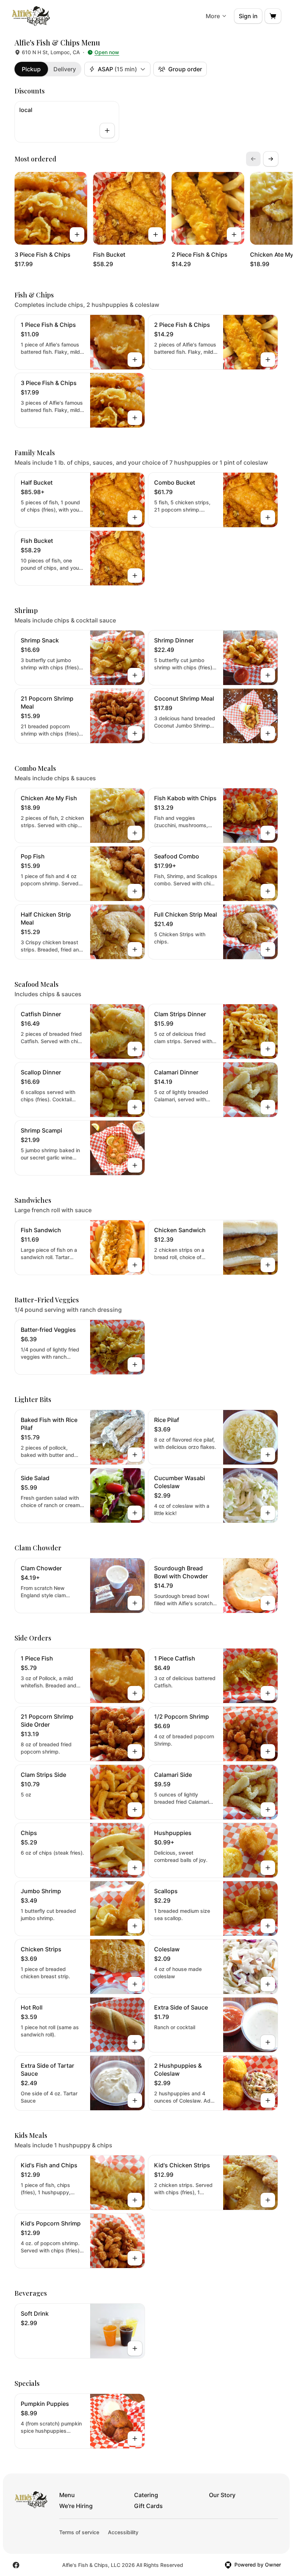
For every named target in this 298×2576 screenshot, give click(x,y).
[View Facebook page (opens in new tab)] (16, 2565)
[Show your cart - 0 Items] (273, 16)
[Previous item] (253, 159)
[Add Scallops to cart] (268, 1926)
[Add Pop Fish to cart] (135, 891)
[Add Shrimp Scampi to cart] (135, 1165)
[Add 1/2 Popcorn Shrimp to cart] (268, 1751)
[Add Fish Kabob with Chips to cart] (268, 833)
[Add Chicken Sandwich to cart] (268, 1265)
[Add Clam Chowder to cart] (135, 1603)
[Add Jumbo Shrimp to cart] (135, 1926)
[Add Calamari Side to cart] (268, 1810)
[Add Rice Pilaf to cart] (268, 1455)
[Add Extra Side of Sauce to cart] (268, 2042)
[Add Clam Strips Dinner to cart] (268, 1049)
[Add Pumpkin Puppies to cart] (135, 2439)
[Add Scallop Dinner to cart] (135, 1107)
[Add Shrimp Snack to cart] (135, 675)
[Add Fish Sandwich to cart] (135, 1265)
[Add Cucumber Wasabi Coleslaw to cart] (268, 1513)
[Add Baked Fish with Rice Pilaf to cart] (135, 1455)
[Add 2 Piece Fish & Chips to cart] (234, 235)
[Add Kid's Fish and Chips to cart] (135, 2200)
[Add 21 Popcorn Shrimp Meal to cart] (135, 733)
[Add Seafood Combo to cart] (268, 891)
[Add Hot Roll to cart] (135, 2042)
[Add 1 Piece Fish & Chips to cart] (135, 360)
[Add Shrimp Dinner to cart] (268, 675)
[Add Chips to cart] (135, 1868)
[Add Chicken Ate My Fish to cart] (135, 833)
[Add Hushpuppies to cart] (268, 1868)
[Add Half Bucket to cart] (135, 517)
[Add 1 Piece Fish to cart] (135, 1693)
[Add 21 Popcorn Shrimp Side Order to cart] (135, 1751)
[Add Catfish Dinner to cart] (135, 1049)
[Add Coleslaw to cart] (268, 1984)
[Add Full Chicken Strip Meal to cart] (268, 949)
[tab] (31, 69)
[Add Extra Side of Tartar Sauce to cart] (135, 2100)
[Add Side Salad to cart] (135, 1513)
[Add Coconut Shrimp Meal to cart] (268, 733)
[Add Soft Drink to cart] (135, 2348)
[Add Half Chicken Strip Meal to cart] (135, 949)
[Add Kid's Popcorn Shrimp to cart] (135, 2258)
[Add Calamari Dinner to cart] (268, 1107)
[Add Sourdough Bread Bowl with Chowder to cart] (268, 1603)
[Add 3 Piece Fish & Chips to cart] (77, 235)
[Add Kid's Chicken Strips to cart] (268, 2200)
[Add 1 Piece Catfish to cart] (268, 1693)
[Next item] (271, 159)
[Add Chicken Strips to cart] (135, 1984)
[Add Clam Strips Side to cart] (135, 1810)
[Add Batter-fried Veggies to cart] (135, 1365)
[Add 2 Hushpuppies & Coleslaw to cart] (268, 2100)
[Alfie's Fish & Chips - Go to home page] (31, 16)
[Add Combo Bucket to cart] (268, 517)
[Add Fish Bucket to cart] (156, 235)
